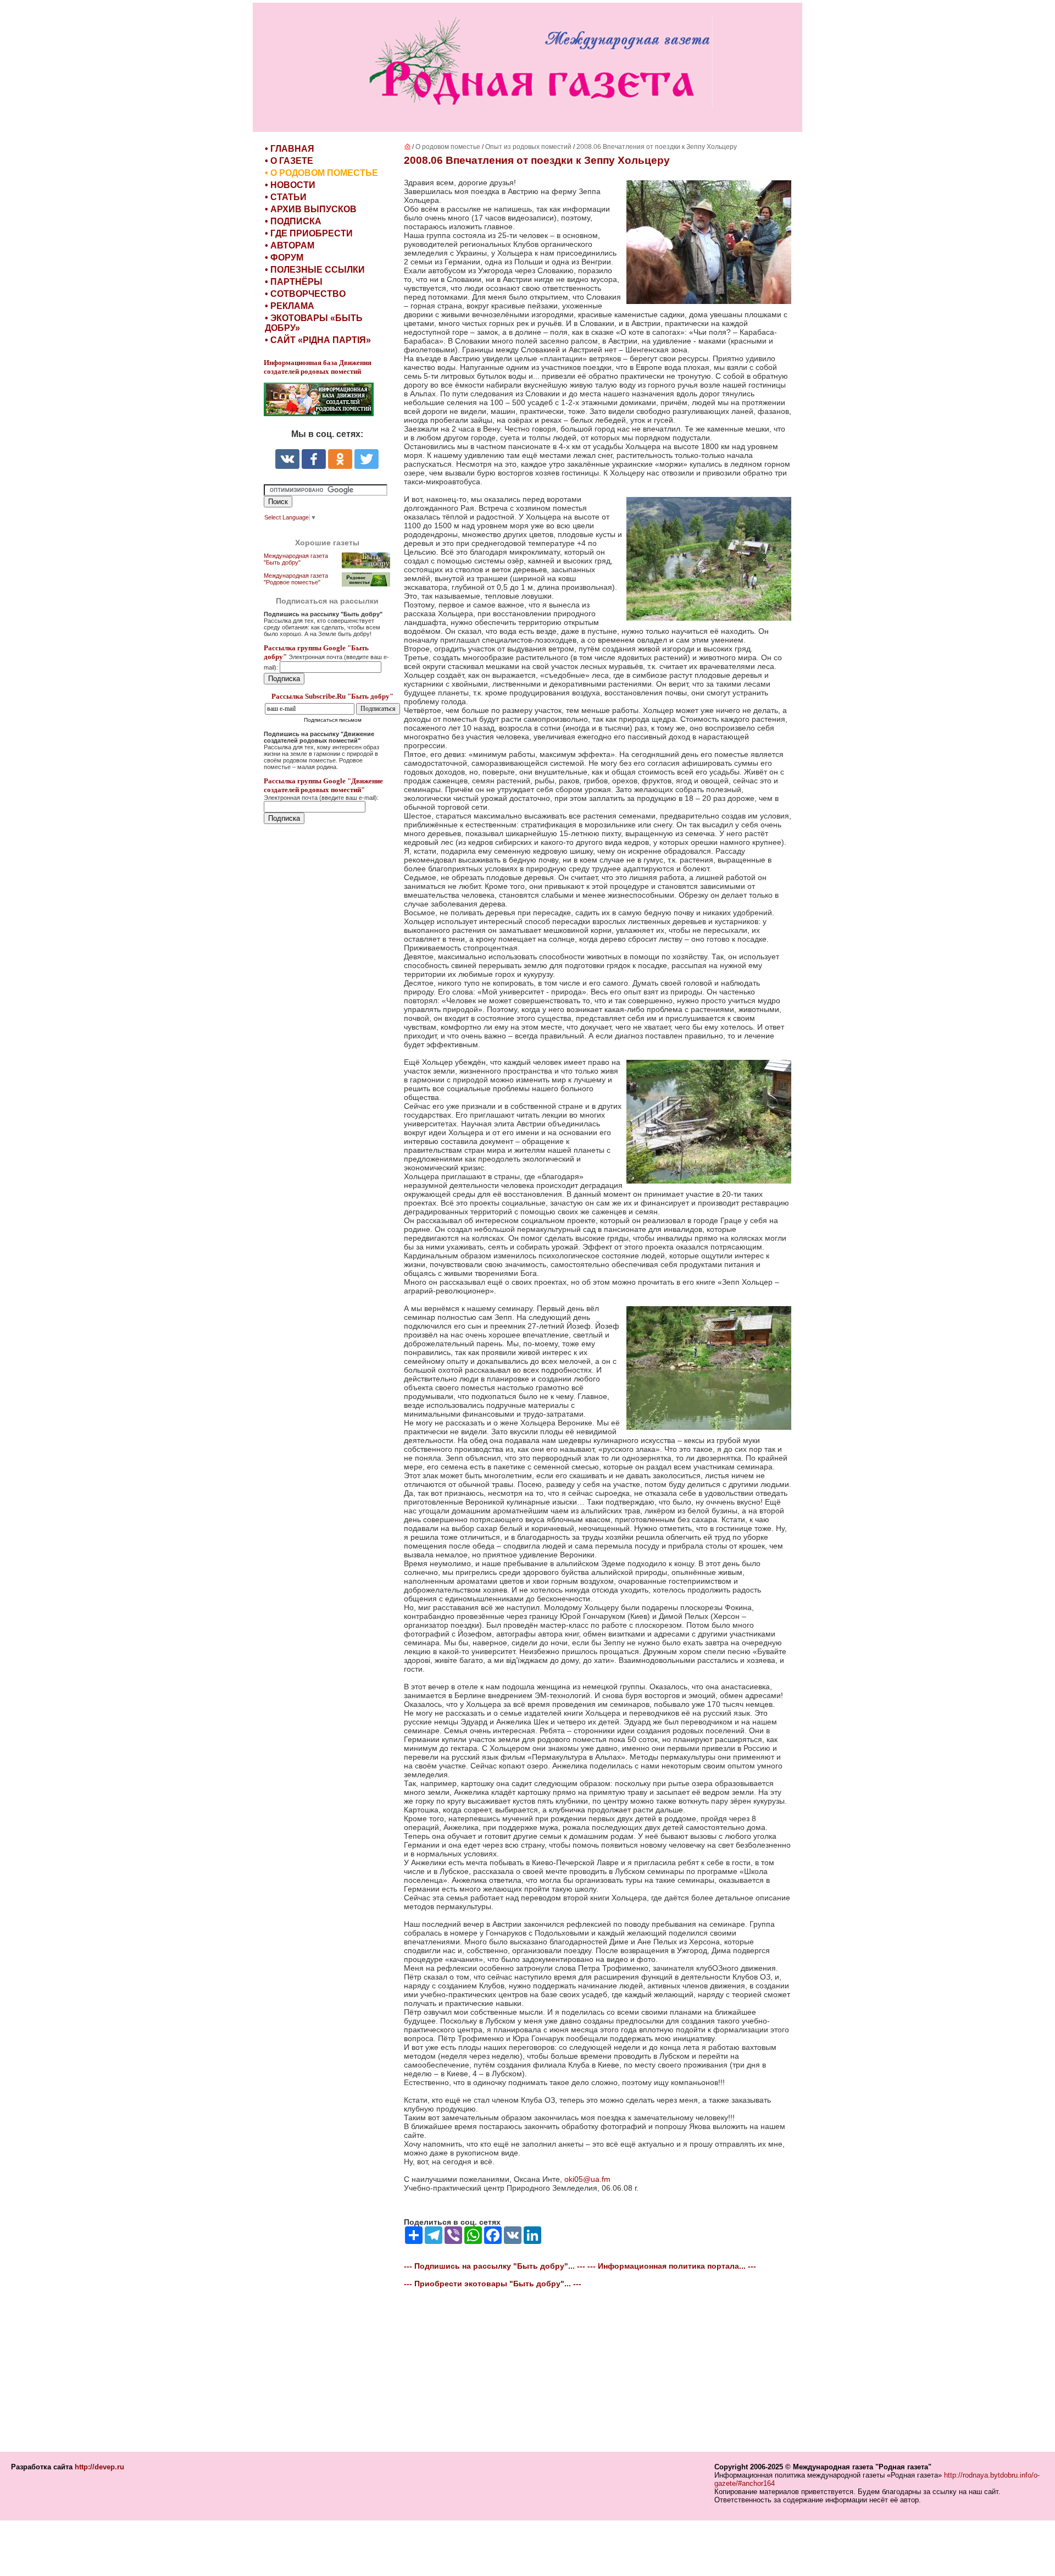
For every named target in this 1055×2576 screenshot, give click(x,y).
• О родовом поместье (321, 173)
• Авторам (290, 245)
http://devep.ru (99, 2467)
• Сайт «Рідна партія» (318, 340)
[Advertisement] (330, 1062)
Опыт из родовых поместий (529, 147)
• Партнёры (294, 282)
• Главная (290, 149)
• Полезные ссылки (315, 270)
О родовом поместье (448, 147)
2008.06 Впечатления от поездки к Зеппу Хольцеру (657, 147)
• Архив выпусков (311, 209)
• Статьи (286, 197)
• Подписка (293, 221)
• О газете (289, 161)
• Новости (290, 185)
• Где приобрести (309, 233)
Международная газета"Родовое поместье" (296, 579)
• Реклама (290, 306)
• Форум (284, 258)
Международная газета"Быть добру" (296, 559)
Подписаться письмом (333, 720)
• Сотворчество (305, 294)
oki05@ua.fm (587, 2179)
